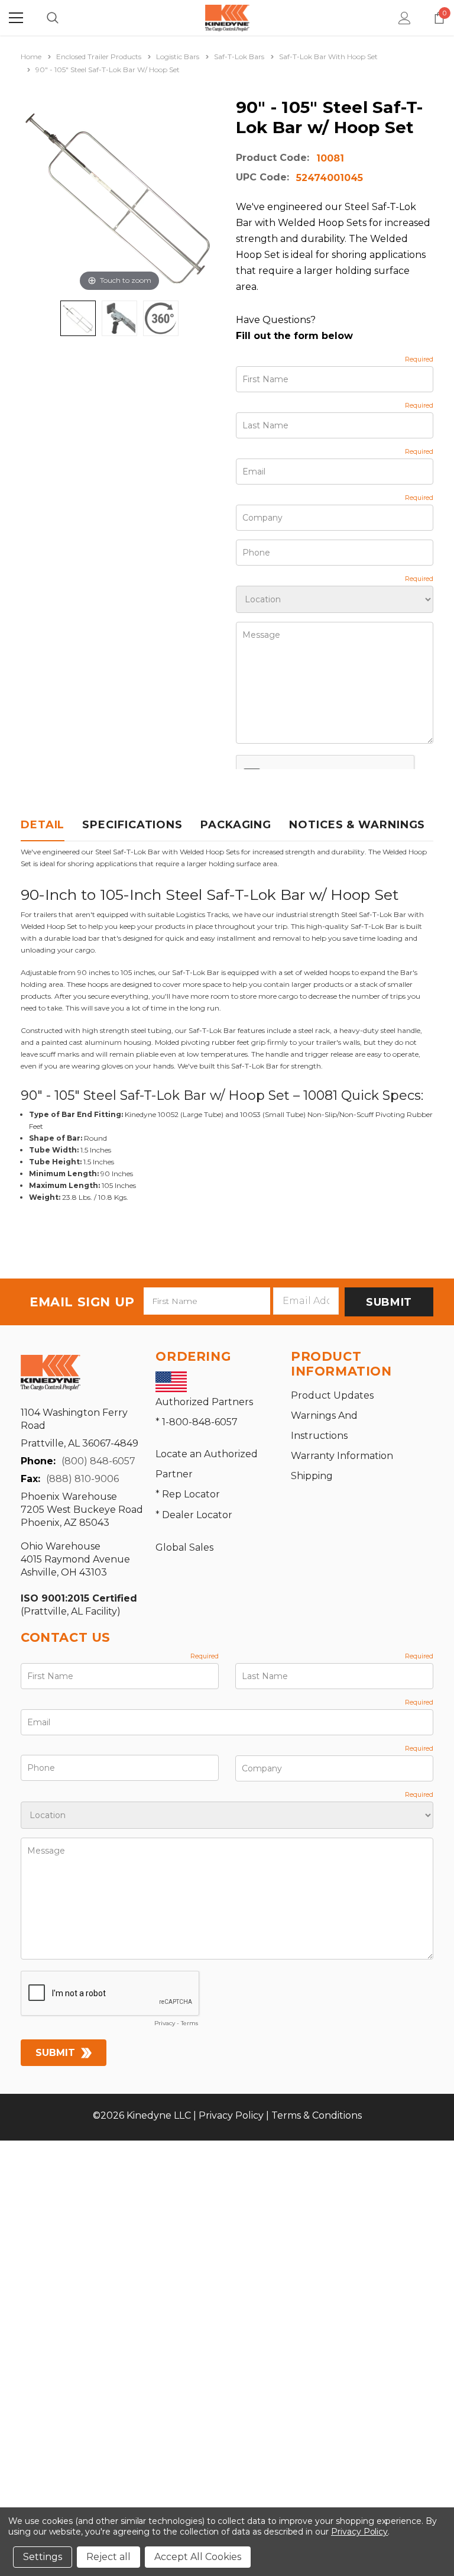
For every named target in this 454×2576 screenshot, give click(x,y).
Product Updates (332, 1395)
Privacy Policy (231, 2115)
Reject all (108, 2557)
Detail (43, 825)
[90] (78, 318)
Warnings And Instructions (324, 1426)
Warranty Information (342, 1456)
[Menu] (16, 18)
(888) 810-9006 (82, 1479)
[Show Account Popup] (405, 18)
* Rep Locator (188, 1494)
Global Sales (184, 1547)
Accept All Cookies (198, 2557)
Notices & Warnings (357, 825)
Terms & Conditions (317, 2115)
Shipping (312, 1476)
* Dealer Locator (194, 1515)
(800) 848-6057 (98, 1461)
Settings (43, 2557)
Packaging (236, 825)
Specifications (132, 825)
